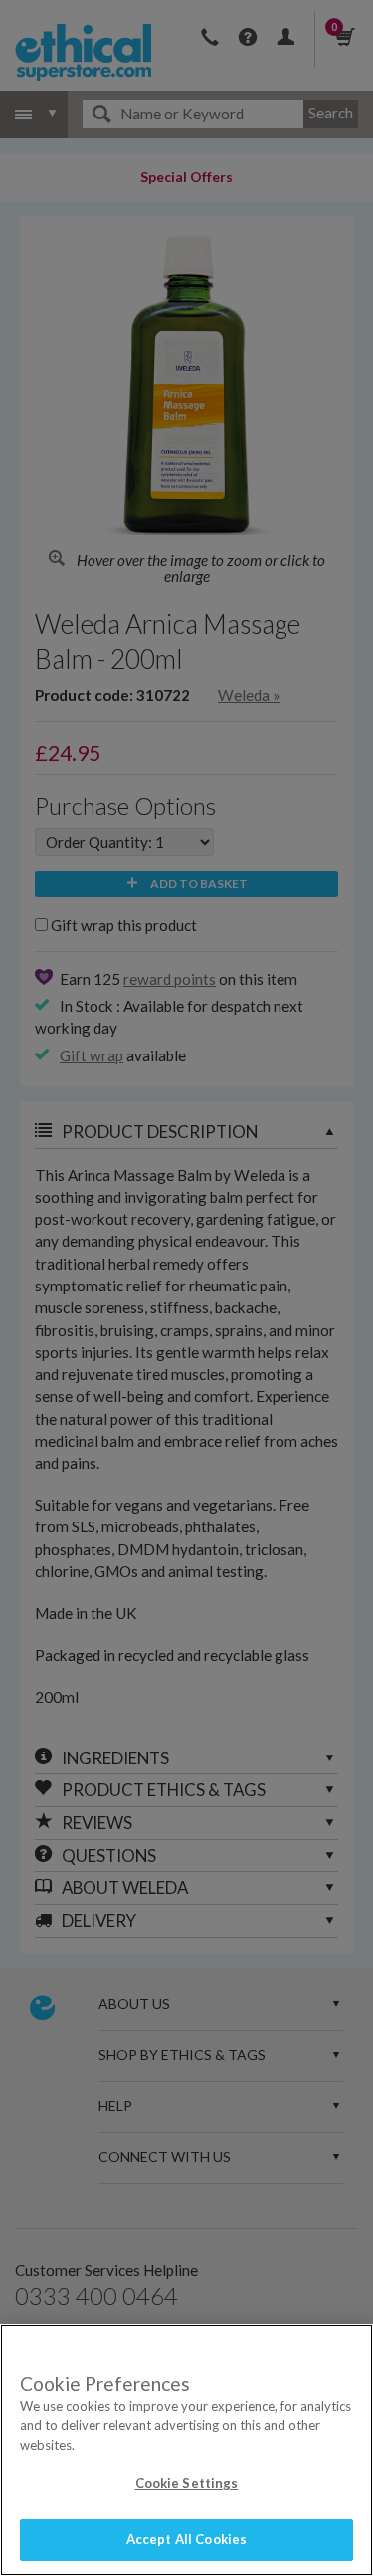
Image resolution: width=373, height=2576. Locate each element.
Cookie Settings (187, 2483)
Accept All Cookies (186, 2539)
